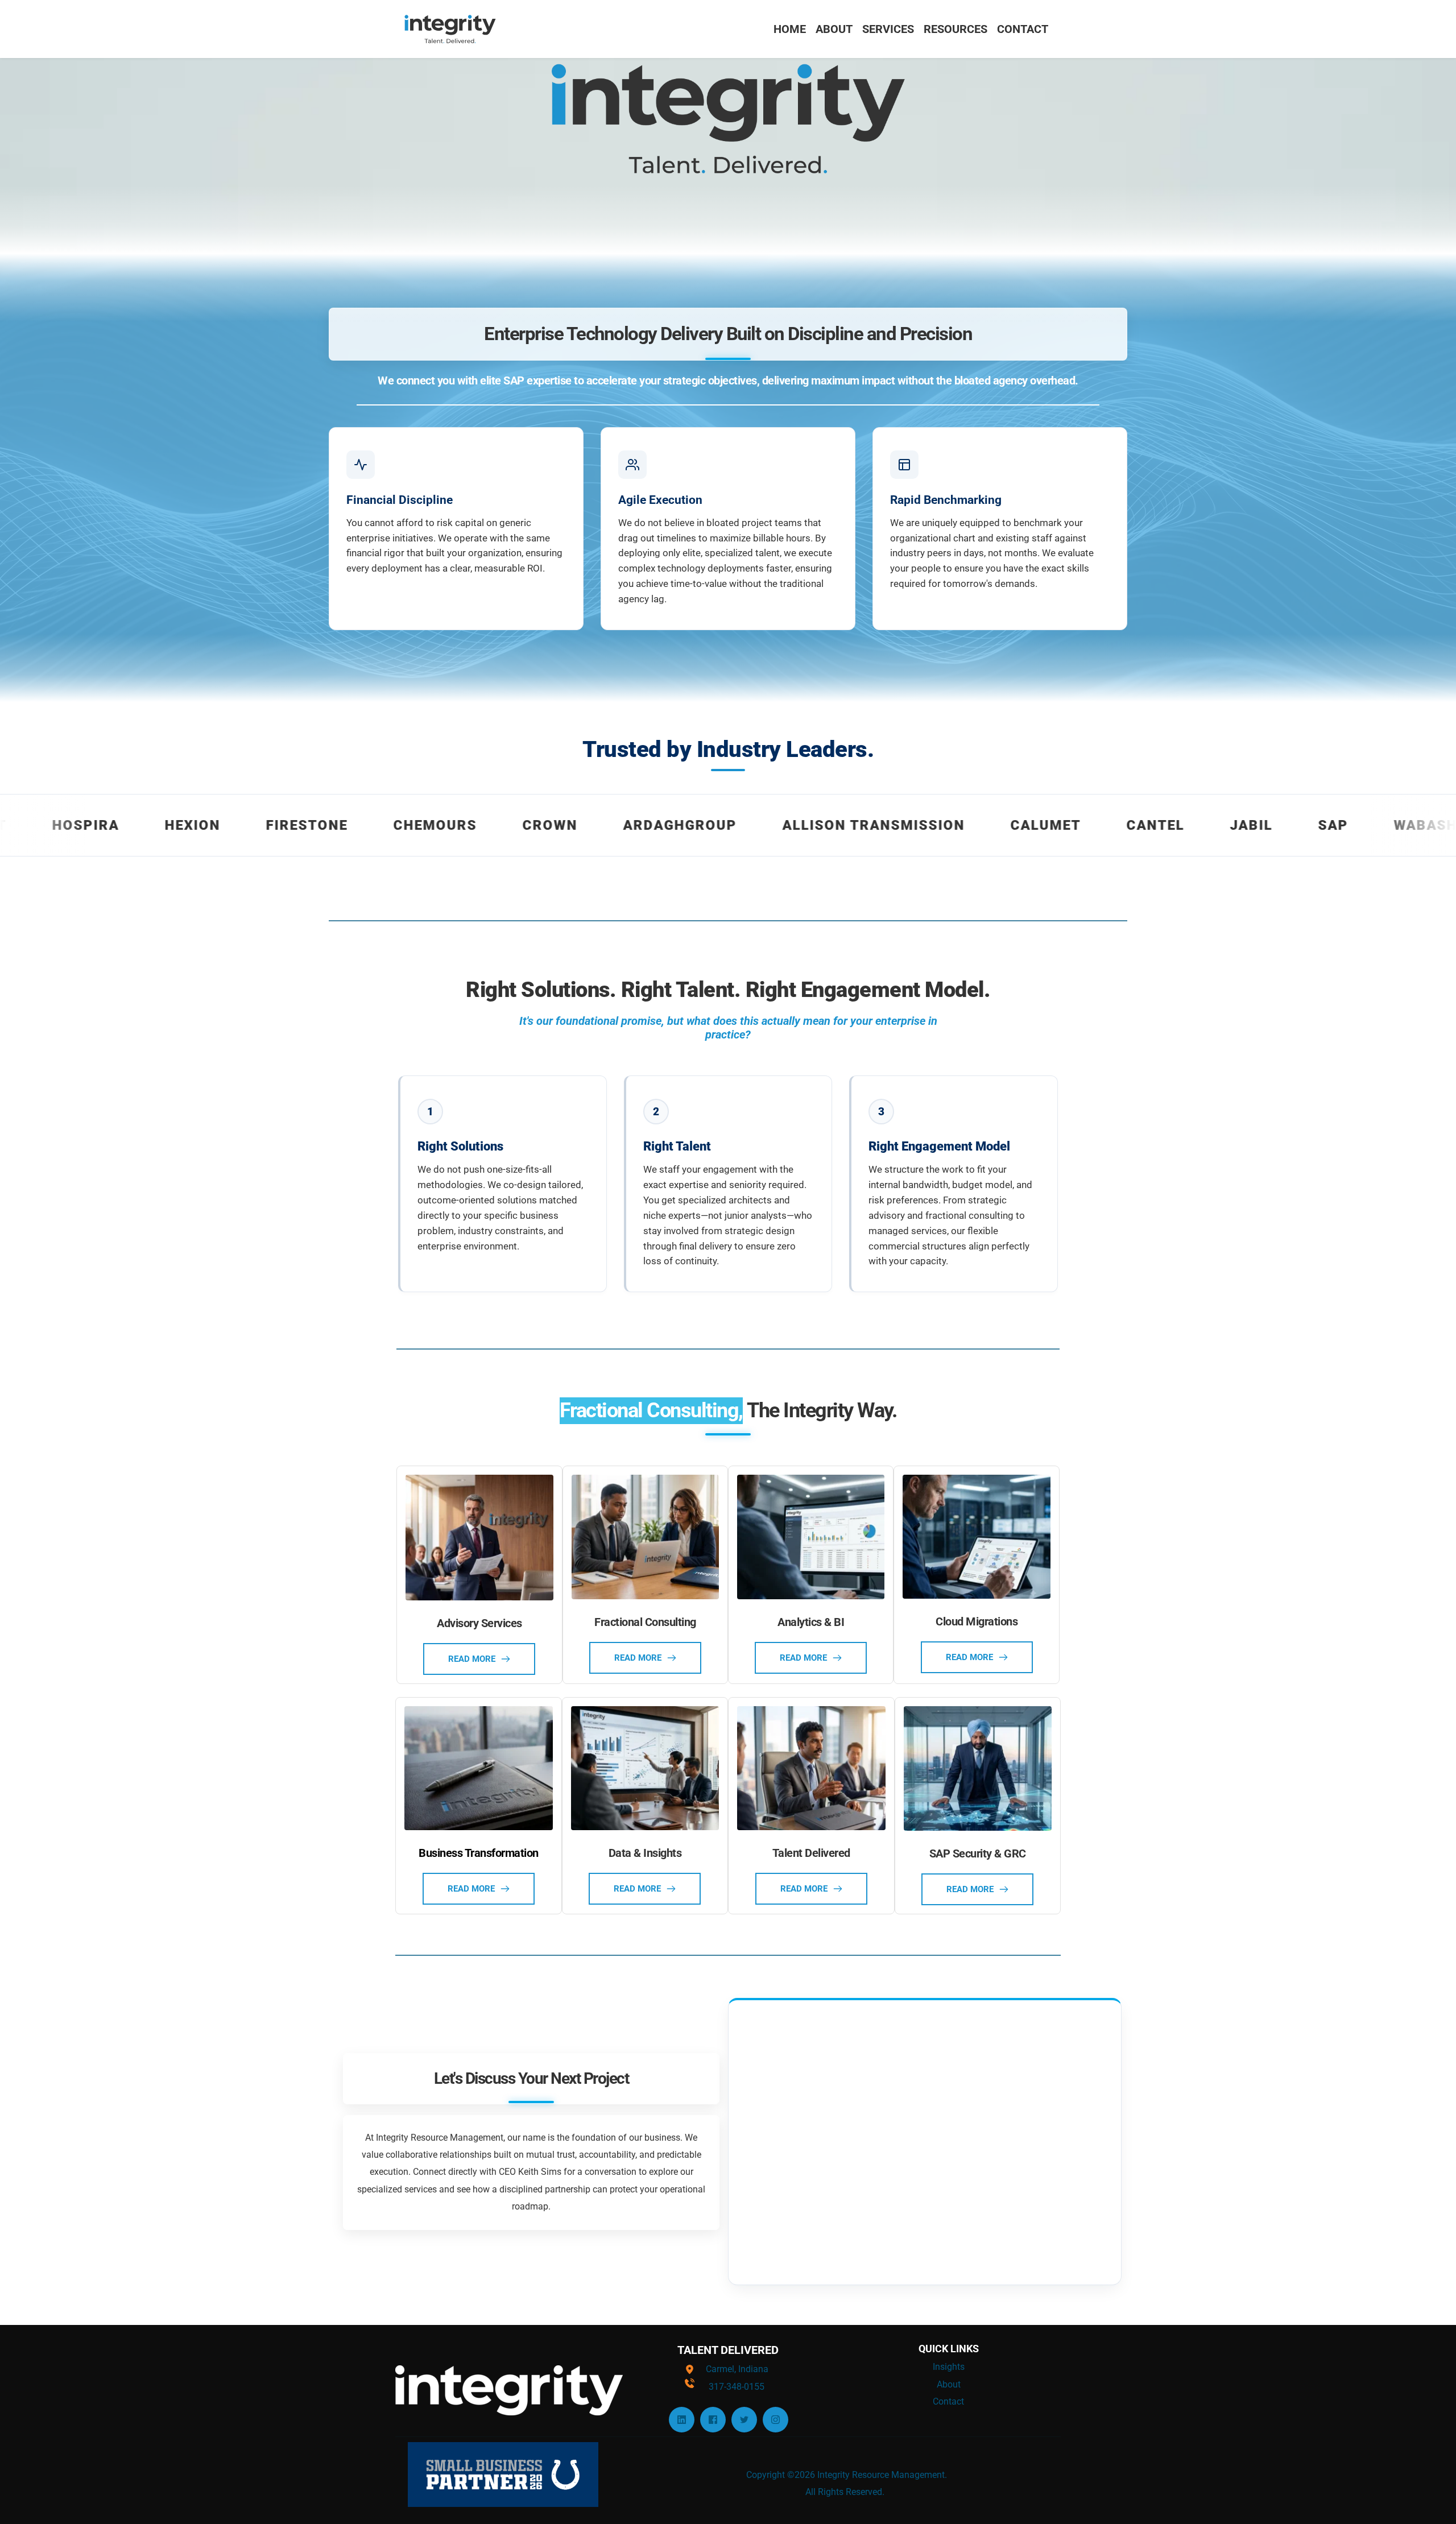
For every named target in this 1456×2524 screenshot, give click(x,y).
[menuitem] (790, 29)
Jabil (1108, 825)
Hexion (49, 825)
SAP (1190, 825)
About (949, 2384)
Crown (407, 825)
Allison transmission (731, 825)
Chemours (292, 825)
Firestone (164, 825)
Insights (949, 2367)
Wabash (1283, 825)
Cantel (1012, 825)
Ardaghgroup (537, 825)
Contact (948, 2401)
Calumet (903, 825)
